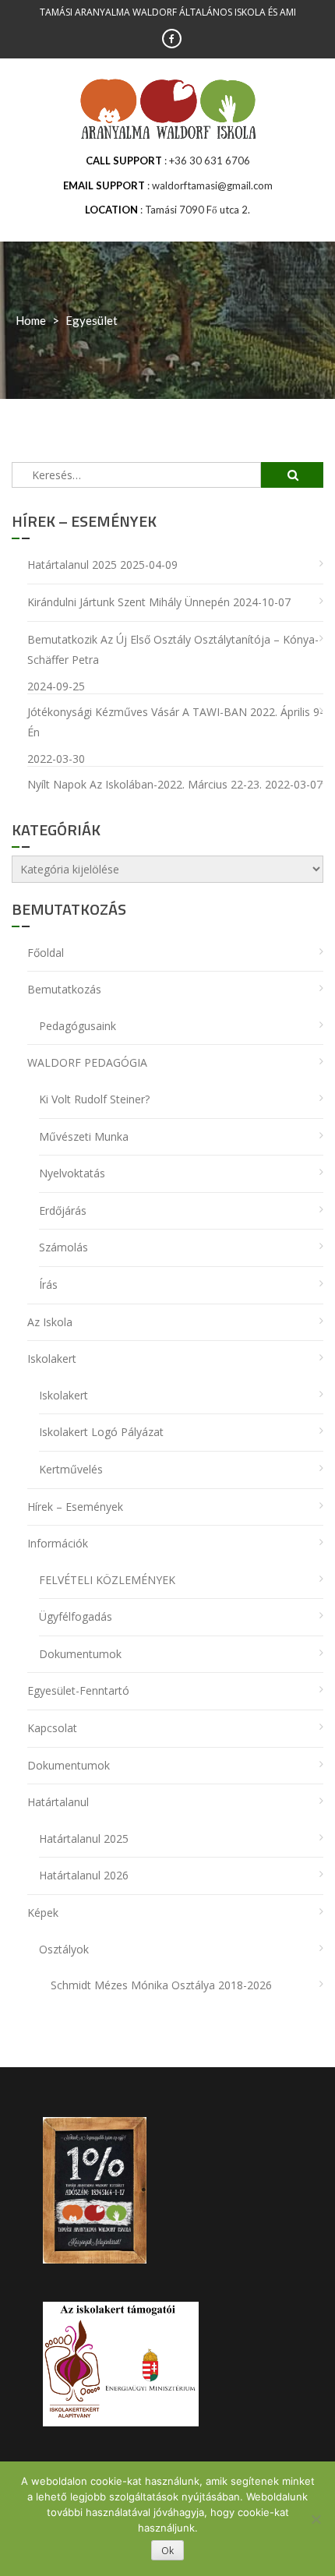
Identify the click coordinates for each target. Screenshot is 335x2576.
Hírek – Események (75, 1507)
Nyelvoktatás (72, 1173)
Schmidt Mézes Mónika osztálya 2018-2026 (161, 1985)
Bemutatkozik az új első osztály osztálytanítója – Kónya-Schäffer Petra (173, 650)
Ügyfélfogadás (76, 1616)
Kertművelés (71, 1469)
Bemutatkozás (64, 989)
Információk (58, 1543)
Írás (48, 1284)
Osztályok (64, 1949)
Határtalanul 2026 (84, 1875)
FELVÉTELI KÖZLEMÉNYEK (107, 1580)
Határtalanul (58, 1802)
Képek (43, 1913)
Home (31, 320)
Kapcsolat (52, 1728)
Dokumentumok (80, 1654)
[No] (316, 2519)
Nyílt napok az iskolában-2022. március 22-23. (145, 784)
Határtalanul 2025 (72, 565)
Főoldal (46, 953)
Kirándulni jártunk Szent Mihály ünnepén (129, 602)
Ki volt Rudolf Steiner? (94, 1099)
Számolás (63, 1247)
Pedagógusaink (78, 1026)
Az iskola (50, 1322)
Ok (167, 2551)
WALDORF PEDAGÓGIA (87, 1062)
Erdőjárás (63, 1210)
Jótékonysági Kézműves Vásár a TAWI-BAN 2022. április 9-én (175, 722)
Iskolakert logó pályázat (101, 1432)
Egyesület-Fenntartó (78, 1690)
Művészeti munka (84, 1136)
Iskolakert (52, 1359)
